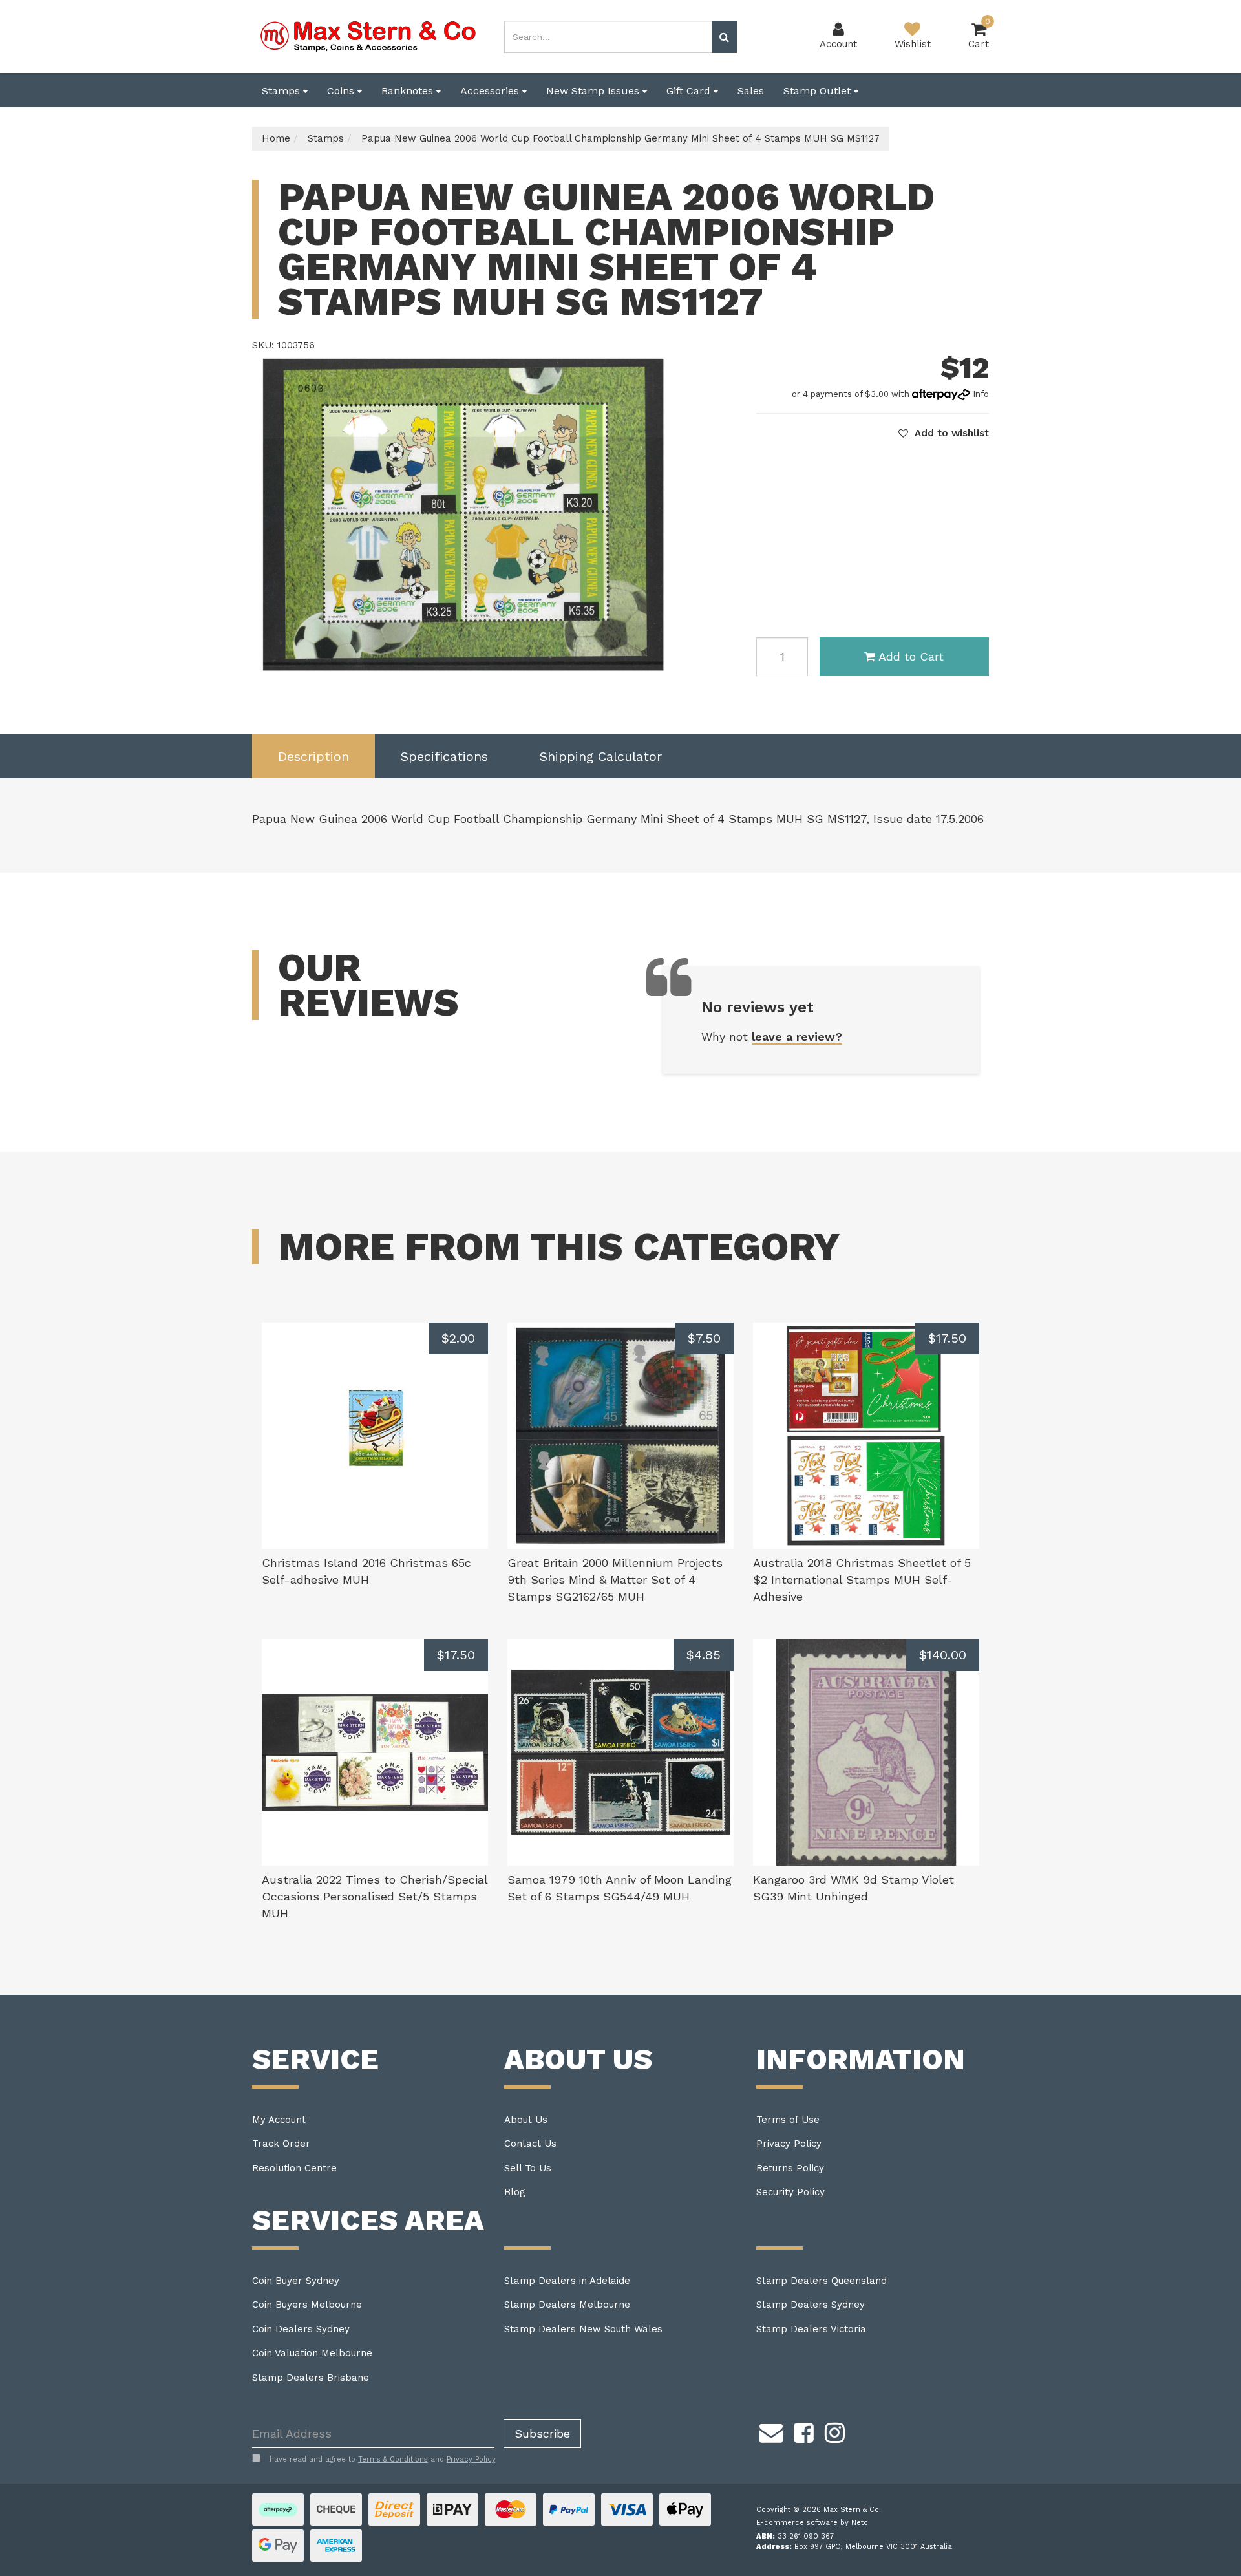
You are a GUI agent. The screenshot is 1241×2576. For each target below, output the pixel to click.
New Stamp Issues (594, 91)
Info (981, 394)
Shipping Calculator (601, 756)
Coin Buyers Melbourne (307, 2305)
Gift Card (690, 91)
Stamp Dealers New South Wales (583, 2329)
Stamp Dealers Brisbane (311, 2378)
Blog (515, 2192)
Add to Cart (911, 656)
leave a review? (797, 1037)
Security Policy (790, 2192)
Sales (751, 91)
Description (313, 756)
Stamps (282, 91)
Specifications (444, 756)
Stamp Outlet (819, 91)
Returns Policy (790, 2168)
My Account (279, 2120)
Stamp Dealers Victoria (811, 2329)
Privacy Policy (789, 2144)
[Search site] (724, 37)
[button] (944, 433)
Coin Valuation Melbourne (312, 2353)
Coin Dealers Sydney (301, 2329)
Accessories (491, 91)
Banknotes (409, 91)
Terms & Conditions (393, 2459)
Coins (342, 91)
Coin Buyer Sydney (296, 2281)
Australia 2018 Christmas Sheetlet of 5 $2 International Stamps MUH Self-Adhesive (862, 1579)
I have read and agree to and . (381, 2459)
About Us (526, 2120)
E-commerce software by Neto (812, 2523)
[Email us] (771, 2431)
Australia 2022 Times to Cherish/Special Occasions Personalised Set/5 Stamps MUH (375, 1896)
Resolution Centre (294, 2168)
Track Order (281, 2144)
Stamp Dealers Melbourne (567, 2305)
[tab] (313, 757)
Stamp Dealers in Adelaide (567, 2281)
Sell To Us (528, 2168)
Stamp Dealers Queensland (822, 2281)
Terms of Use (788, 2120)
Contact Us (530, 2144)
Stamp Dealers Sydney (811, 2305)
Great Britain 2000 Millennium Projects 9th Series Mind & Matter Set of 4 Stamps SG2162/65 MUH (615, 1579)
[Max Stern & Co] (368, 36)
